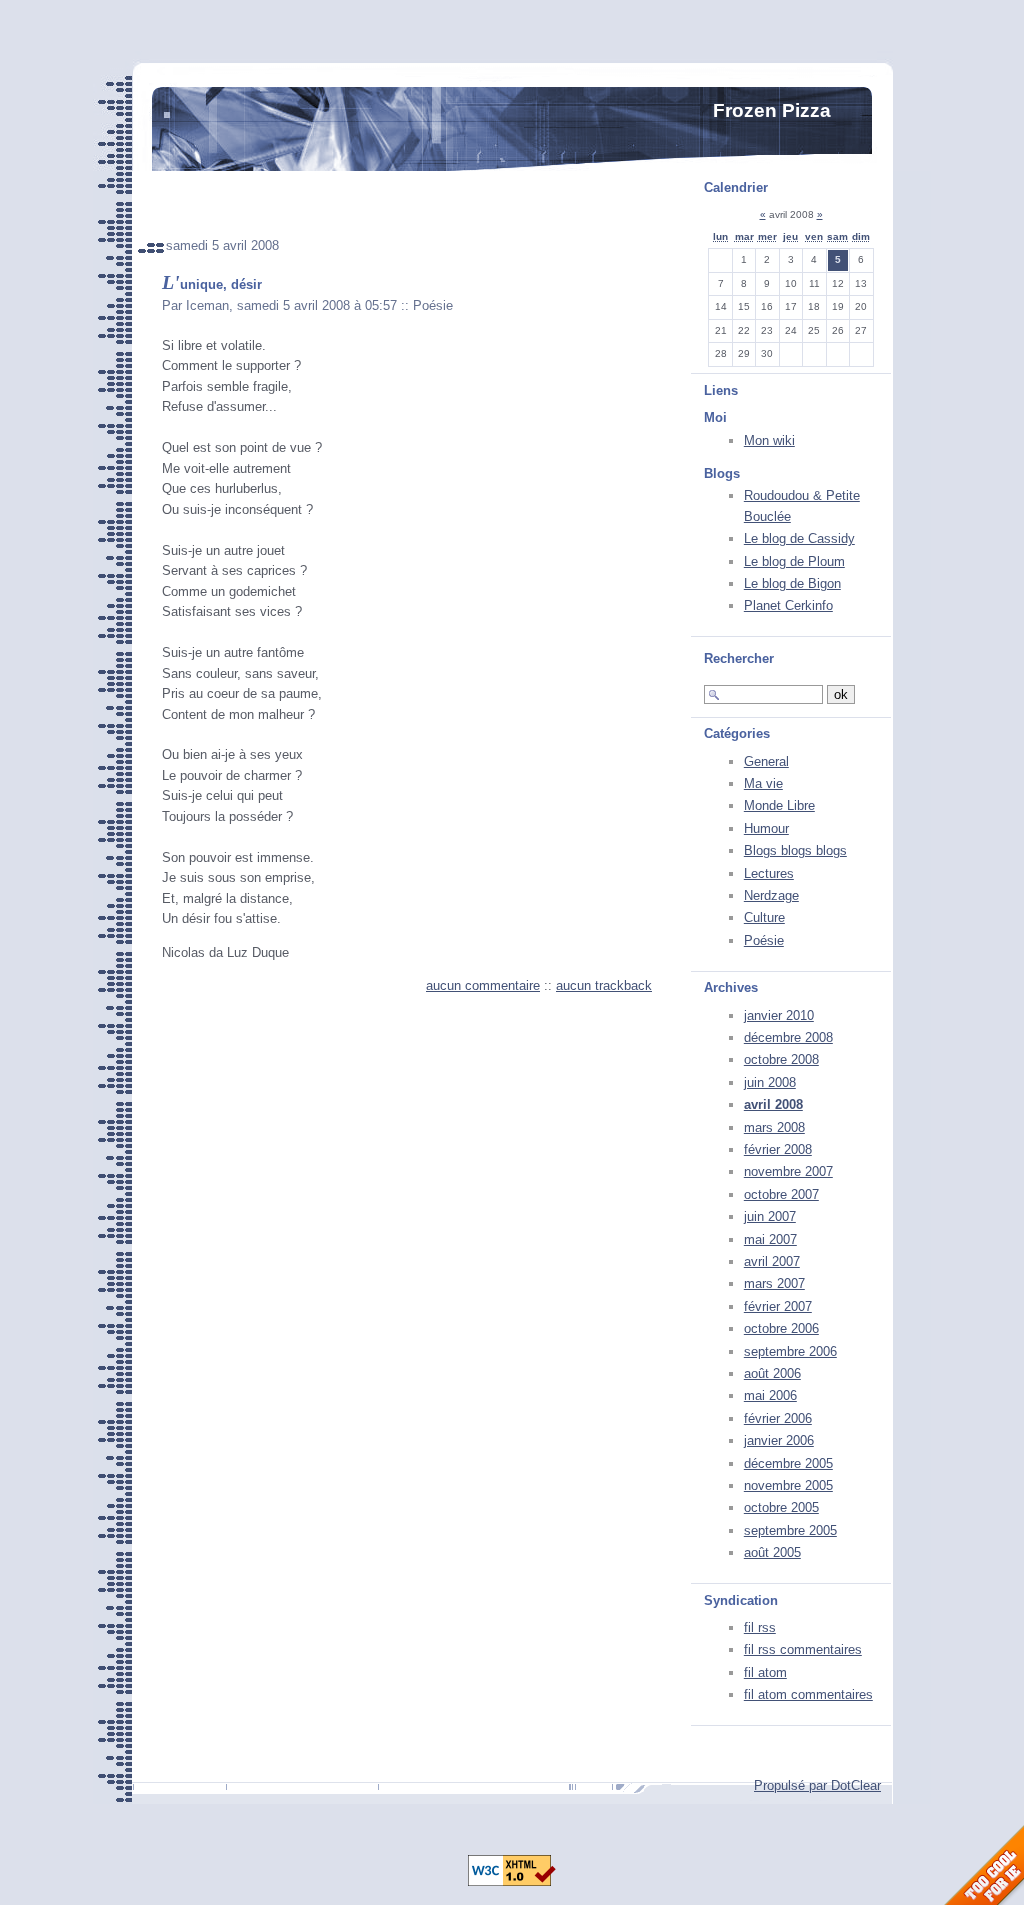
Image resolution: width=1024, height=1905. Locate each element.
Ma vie (763, 783)
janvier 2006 (779, 1440)
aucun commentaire (483, 985)
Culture (764, 917)
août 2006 (772, 1373)
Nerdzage (771, 895)
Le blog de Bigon (792, 583)
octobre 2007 (781, 1194)
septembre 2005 (790, 1530)
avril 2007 (772, 1261)
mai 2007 (770, 1239)
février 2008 (778, 1149)
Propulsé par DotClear (817, 1785)
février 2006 (778, 1418)
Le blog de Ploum (794, 561)
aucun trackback (604, 985)
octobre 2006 (781, 1328)
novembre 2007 (788, 1171)
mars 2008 (774, 1127)
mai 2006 (770, 1395)
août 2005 (772, 1552)
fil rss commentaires (803, 1649)
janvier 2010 (779, 1015)
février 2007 (778, 1306)
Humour (766, 828)
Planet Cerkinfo (788, 605)
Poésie (764, 940)
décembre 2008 (788, 1037)
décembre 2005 (788, 1463)
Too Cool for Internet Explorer (984, 1865)
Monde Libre (779, 805)
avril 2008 (773, 1104)
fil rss (760, 1627)
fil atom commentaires (808, 1694)
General (766, 761)
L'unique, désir (212, 284)
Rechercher (739, 658)
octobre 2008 (781, 1059)
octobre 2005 (781, 1507)
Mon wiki (769, 440)
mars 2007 (774, 1283)
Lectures (769, 873)
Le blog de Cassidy (799, 538)
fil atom (765, 1672)
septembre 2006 (790, 1351)
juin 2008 (770, 1082)
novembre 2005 (788, 1485)
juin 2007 (770, 1216)
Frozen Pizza (772, 110)
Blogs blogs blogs (795, 850)
